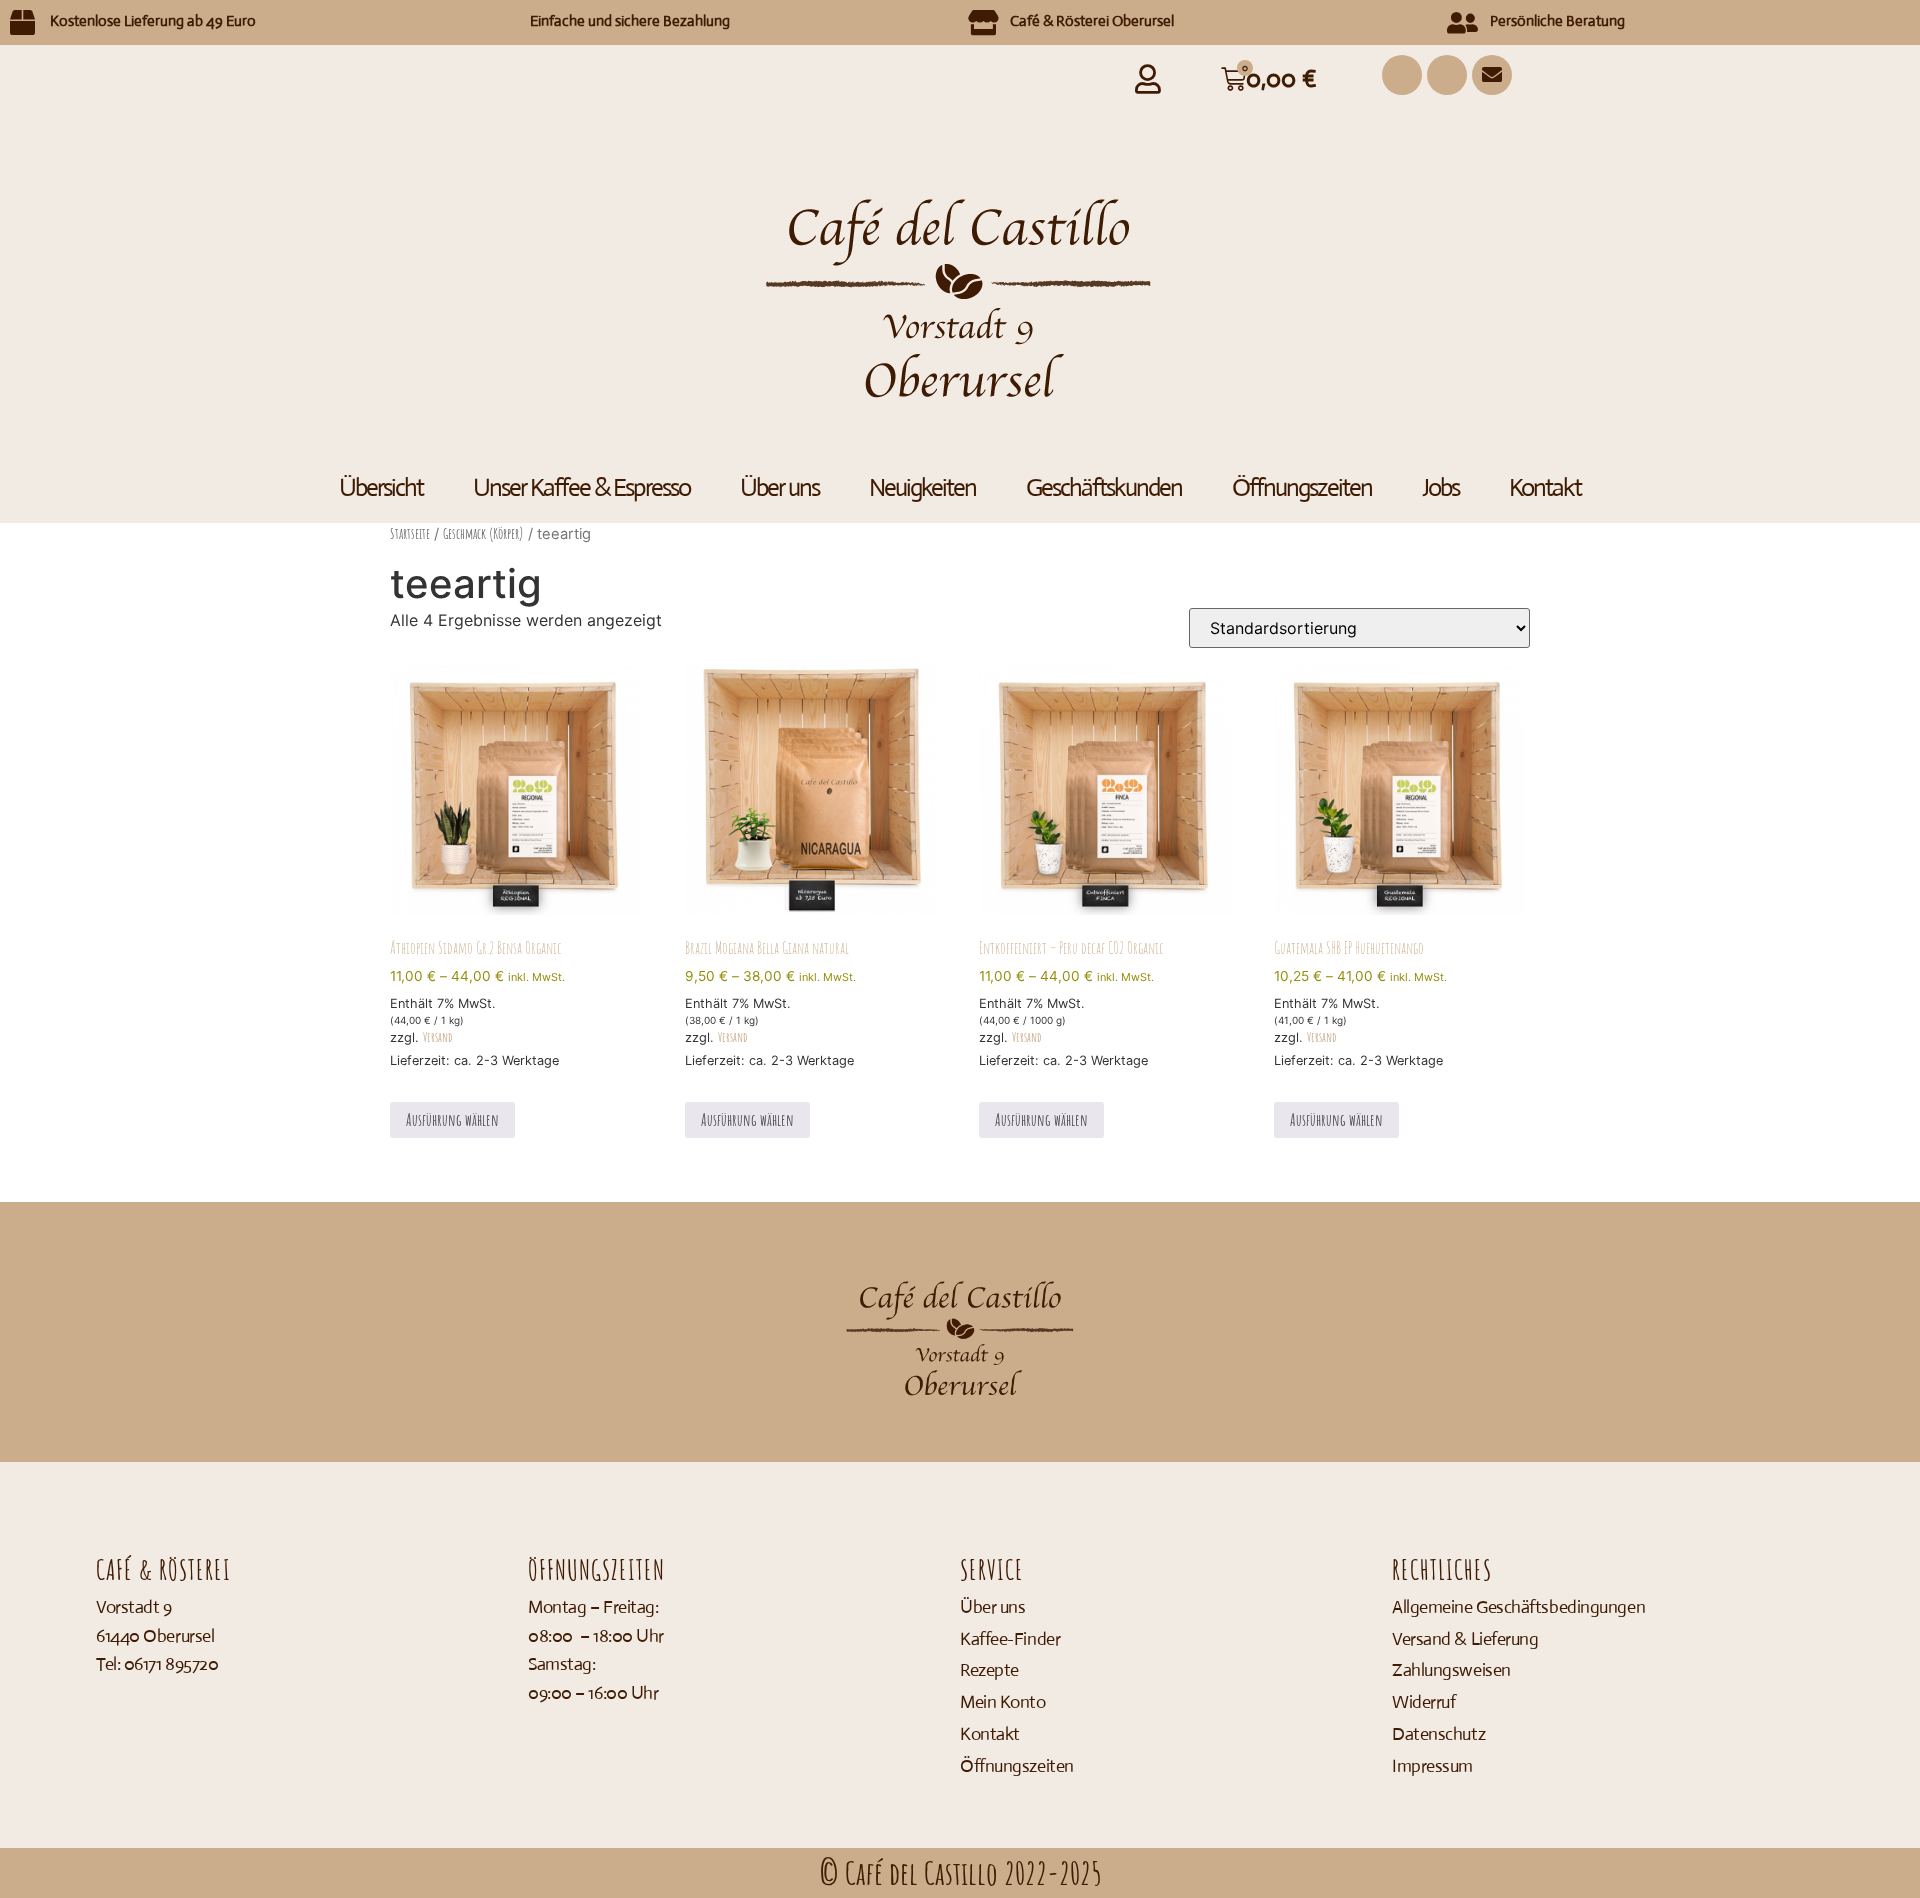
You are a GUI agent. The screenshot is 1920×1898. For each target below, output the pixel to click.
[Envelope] (1492, 75)
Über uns (779, 487)
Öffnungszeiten (1302, 487)
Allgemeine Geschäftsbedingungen (1518, 1607)
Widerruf (1423, 1702)
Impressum (1432, 1766)
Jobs (1440, 487)
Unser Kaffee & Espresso (581, 487)
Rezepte (989, 1670)
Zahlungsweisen (1451, 1670)
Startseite (410, 533)
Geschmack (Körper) (483, 533)
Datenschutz (1438, 1734)
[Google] (1447, 75)
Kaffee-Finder (1010, 1639)
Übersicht (381, 487)
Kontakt (1545, 487)
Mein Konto (1003, 1702)
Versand (437, 1037)
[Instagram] (1402, 75)
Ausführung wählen (452, 1120)
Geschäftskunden (1104, 487)
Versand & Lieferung (1465, 1639)
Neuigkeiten (922, 487)
